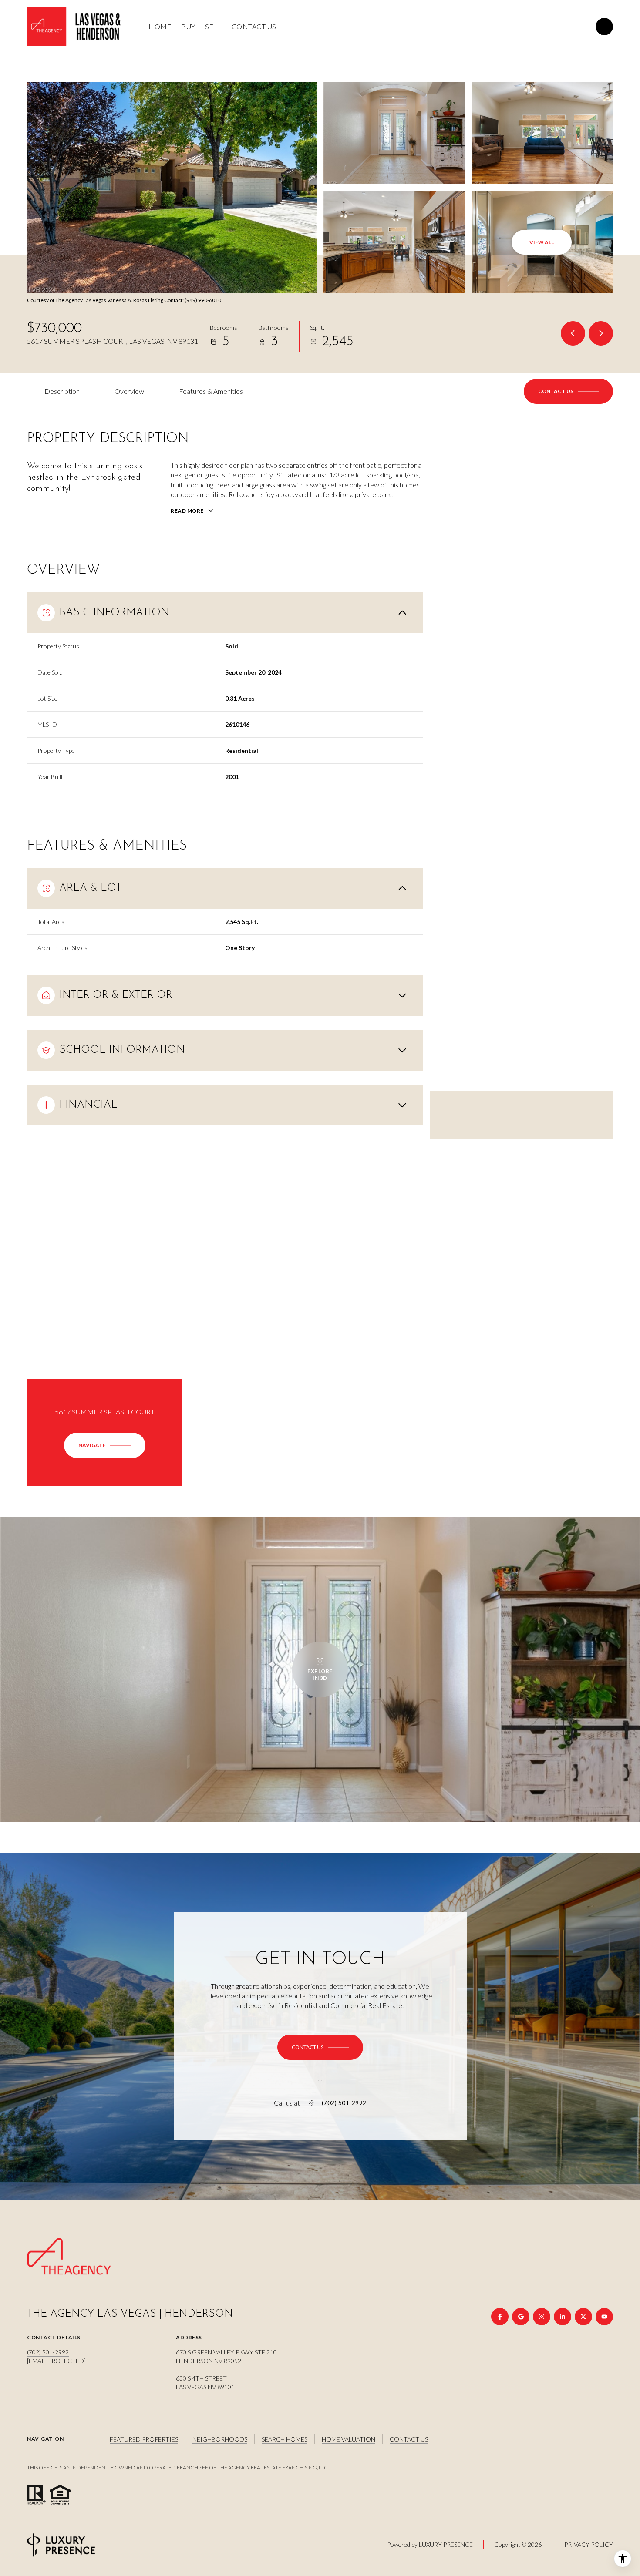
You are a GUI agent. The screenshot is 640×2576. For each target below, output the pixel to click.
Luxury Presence (446, 2544)
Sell (214, 26)
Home (160, 26)
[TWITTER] (583, 2317)
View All (542, 242)
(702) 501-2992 (344, 2103)
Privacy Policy (589, 2544)
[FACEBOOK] (500, 2317)
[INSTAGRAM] (542, 2317)
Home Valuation (349, 2439)
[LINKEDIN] (563, 2317)
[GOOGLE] (521, 2317)
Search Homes (285, 2439)
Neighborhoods (220, 2439)
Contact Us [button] (409, 2439)
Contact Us (254, 26)
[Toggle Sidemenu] (604, 27)
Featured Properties (144, 2439)
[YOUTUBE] (604, 2317)
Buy (188, 26)
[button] (568, 391)
